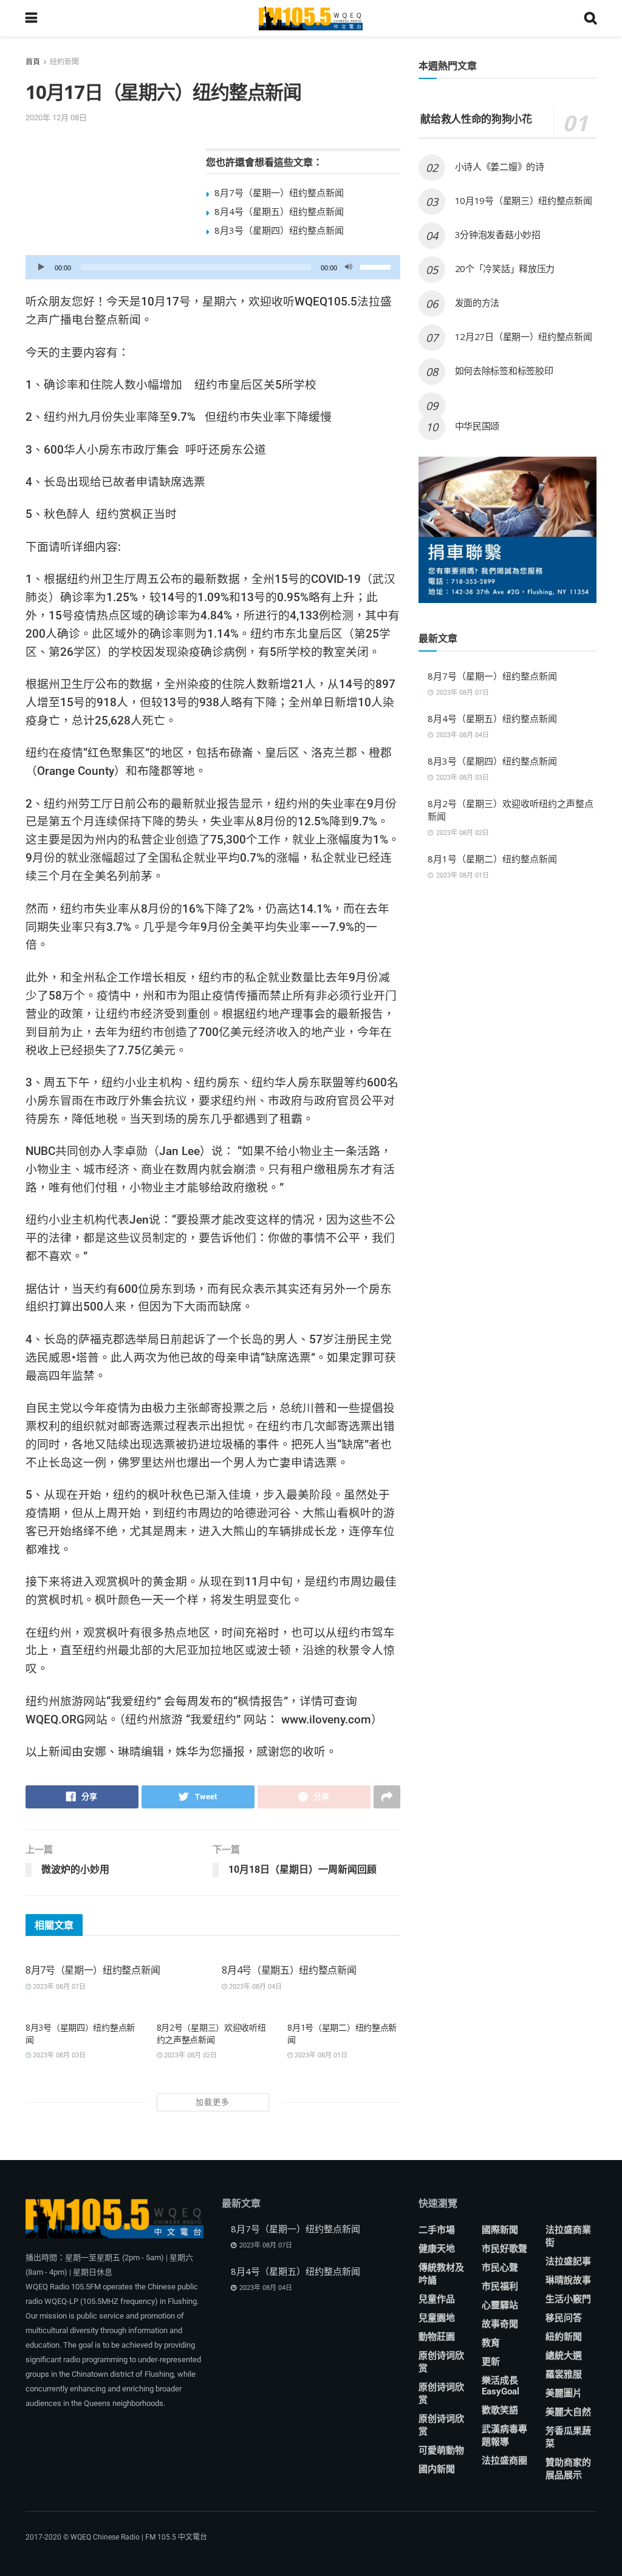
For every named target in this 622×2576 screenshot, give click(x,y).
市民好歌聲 (504, 2249)
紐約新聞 (64, 62)
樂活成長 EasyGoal (501, 2386)
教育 (491, 2343)
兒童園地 (437, 2318)
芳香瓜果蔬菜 (568, 2437)
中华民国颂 (477, 426)
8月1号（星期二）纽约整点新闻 (492, 859)
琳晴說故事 (568, 2280)
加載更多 (213, 2102)
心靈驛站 (500, 2305)
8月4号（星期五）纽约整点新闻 (279, 211)
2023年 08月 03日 (58, 2055)
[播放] (41, 267)
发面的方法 (477, 302)
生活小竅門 (568, 2299)
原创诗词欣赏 (441, 2362)
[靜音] (349, 267)
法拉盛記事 (568, 2261)
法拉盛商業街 (568, 2236)
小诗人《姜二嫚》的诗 (500, 166)
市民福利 (500, 2286)
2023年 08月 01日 (320, 2055)
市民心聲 (500, 2268)
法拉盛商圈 (504, 2461)
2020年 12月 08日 (56, 118)
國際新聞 (500, 2230)
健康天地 (437, 2249)
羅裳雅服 (564, 2374)
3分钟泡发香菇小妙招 (498, 234)
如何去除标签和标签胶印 (504, 370)
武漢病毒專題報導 (504, 2435)
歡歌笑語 (500, 2410)
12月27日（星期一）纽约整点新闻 (524, 336)
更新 (491, 2362)
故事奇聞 (500, 2324)
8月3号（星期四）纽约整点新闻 (279, 230)
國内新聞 (437, 2469)
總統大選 (564, 2356)
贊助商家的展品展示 (568, 2469)
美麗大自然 (568, 2412)
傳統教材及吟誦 (441, 2274)
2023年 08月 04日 (255, 1987)
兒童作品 (437, 2299)
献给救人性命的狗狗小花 (475, 119)
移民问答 (564, 2318)
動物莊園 (437, 2337)
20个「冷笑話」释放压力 (505, 268)
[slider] (377, 266)
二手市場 (437, 2230)
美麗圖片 (564, 2393)
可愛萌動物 (441, 2450)
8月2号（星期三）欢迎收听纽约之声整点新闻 (211, 2033)
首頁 (33, 62)
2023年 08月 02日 (190, 2055)
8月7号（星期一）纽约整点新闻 (279, 193)
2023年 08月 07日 (58, 1987)
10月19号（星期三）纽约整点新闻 (524, 200)
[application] (213, 267)
